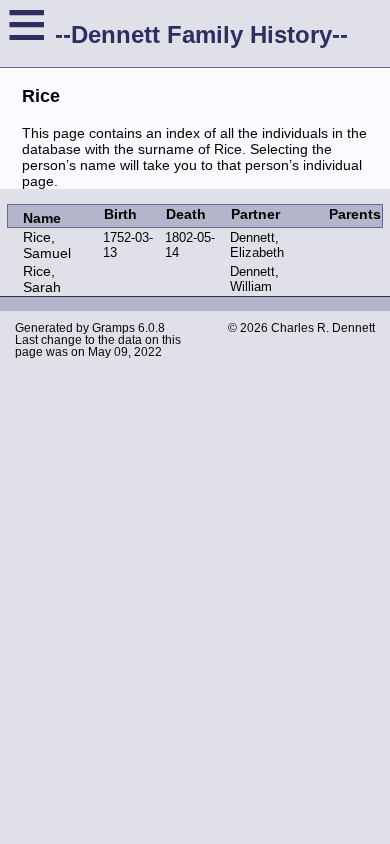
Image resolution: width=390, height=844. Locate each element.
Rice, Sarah (42, 279)
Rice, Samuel (47, 245)
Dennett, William (254, 279)
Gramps (113, 328)
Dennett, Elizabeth (257, 245)
